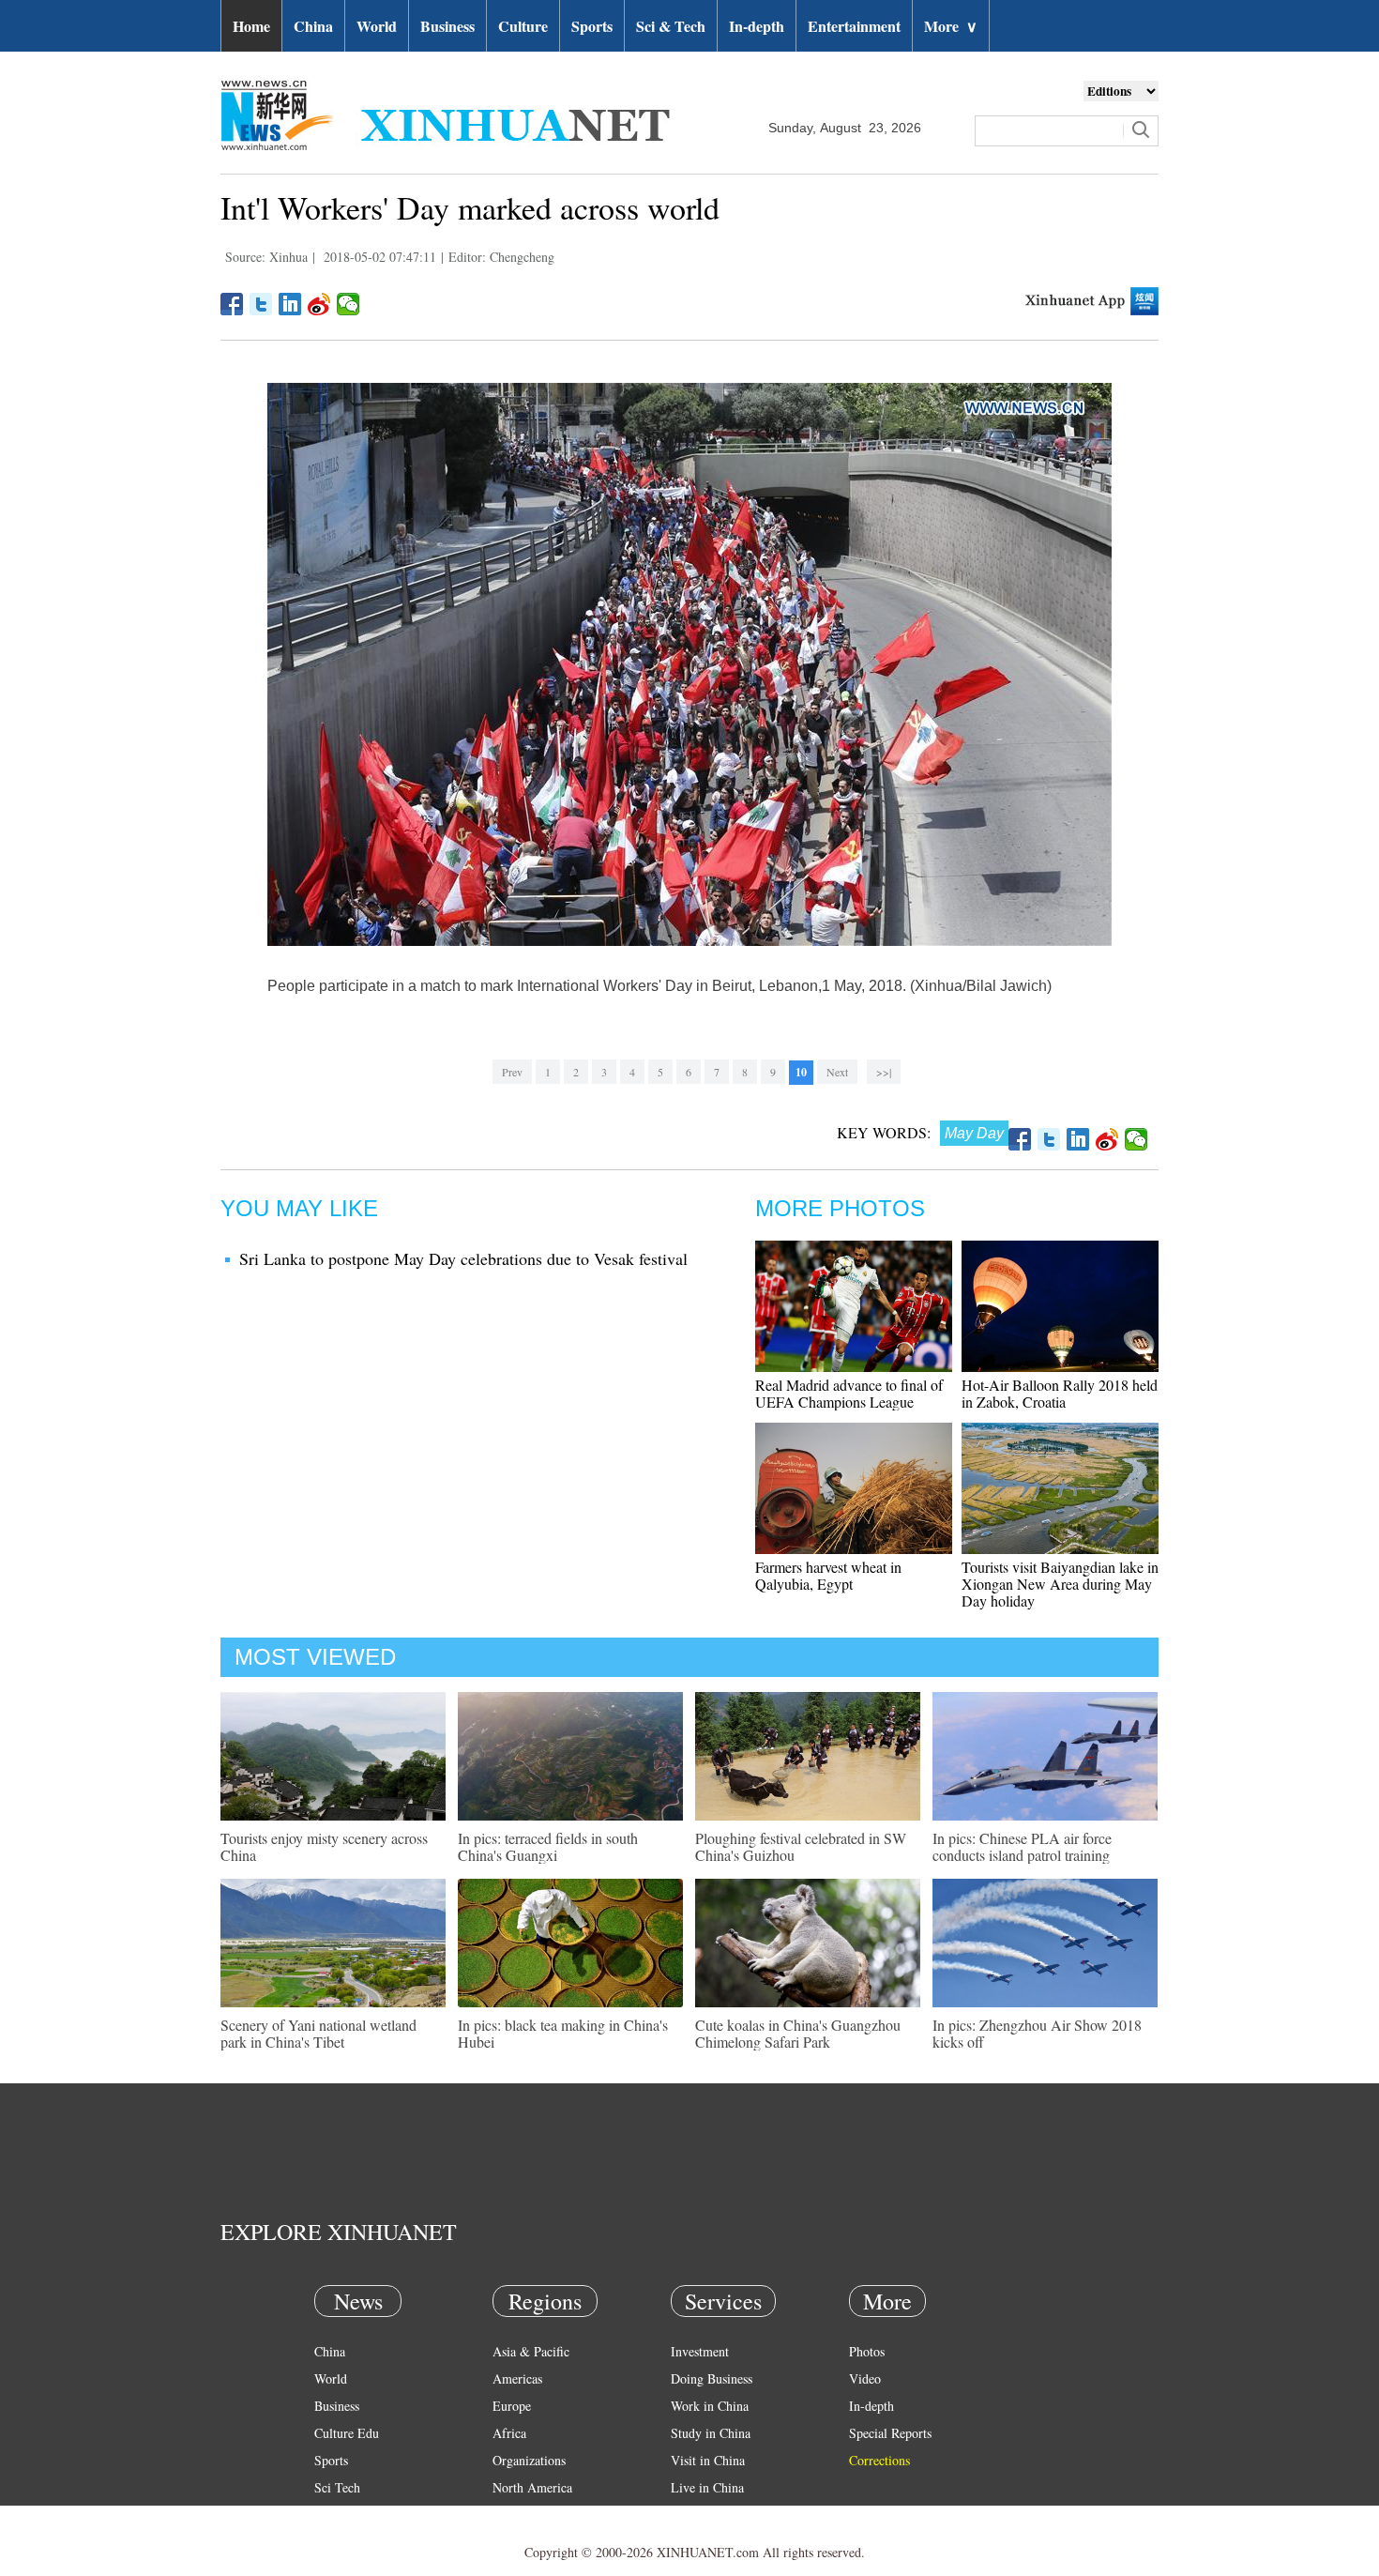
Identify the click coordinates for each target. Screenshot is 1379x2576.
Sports (592, 26)
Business (447, 26)
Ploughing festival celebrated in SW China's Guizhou (801, 1846)
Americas (517, 2378)
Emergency (701, 2515)
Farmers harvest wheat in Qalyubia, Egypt (828, 1575)
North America (532, 2487)
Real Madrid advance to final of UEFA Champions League (849, 1393)
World (377, 26)
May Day (974, 1133)
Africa (509, 2433)
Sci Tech (337, 2487)
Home (251, 26)
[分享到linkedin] (290, 304)
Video (865, 2378)
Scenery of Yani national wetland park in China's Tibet (318, 2033)
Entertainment (854, 26)
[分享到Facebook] (232, 304)
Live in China (707, 2487)
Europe (512, 2406)
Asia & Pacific (531, 2351)
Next (837, 1072)
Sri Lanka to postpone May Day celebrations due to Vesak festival (463, 1258)
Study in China (711, 2433)
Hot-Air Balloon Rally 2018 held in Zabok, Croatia (1060, 1393)
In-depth (757, 26)
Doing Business (712, 2378)
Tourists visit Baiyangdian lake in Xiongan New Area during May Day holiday (1060, 1584)
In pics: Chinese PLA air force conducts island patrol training (1022, 1846)
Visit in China (708, 2460)
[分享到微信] (349, 304)
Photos (867, 2351)
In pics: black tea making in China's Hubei (563, 2033)
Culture (523, 26)
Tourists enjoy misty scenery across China (324, 1846)
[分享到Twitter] (261, 304)
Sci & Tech (671, 26)
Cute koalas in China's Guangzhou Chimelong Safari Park (798, 2033)
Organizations (529, 2460)
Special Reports (890, 2433)
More (951, 26)
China (313, 26)
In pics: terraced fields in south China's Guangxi (548, 1846)
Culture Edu (347, 2433)
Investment (700, 2351)
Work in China (710, 2406)
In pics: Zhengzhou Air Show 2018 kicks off (1037, 2033)
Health (332, 2515)
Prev (512, 1072)
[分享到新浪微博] (319, 304)
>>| (884, 1072)
